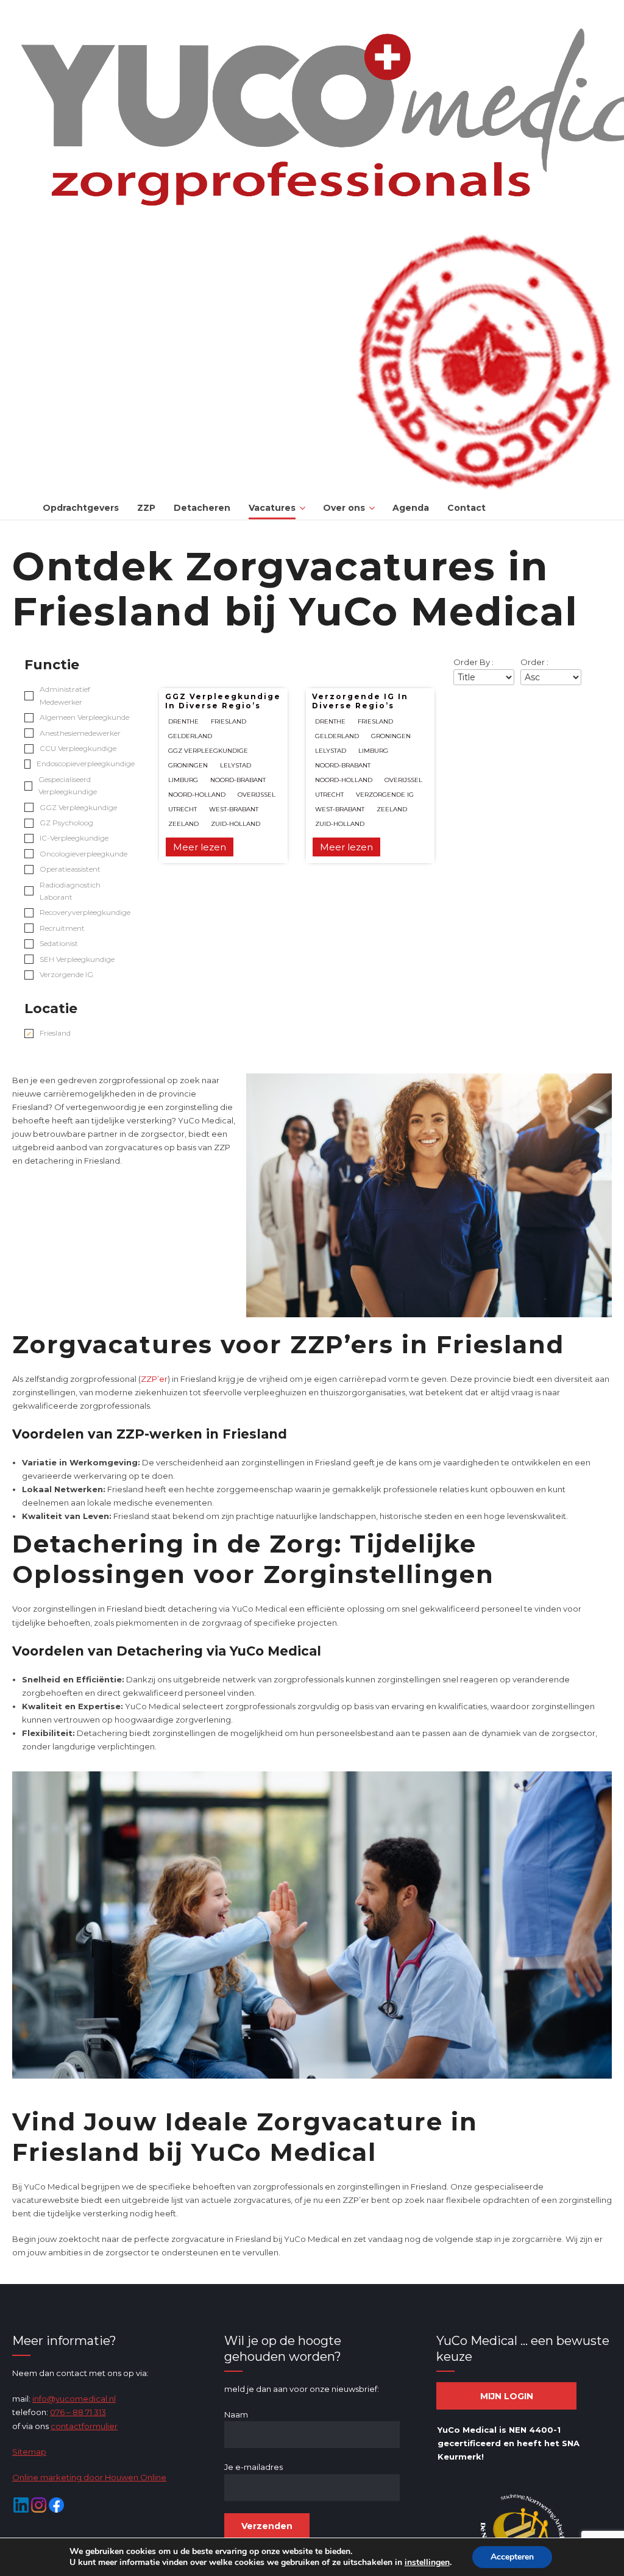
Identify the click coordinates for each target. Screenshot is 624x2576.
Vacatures (272, 508)
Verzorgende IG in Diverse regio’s (360, 701)
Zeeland (183, 824)
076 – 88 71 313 (78, 2412)
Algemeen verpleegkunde (84, 717)
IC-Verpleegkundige (74, 838)
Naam (236, 2414)
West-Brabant (234, 809)
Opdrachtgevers (81, 508)
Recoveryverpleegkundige (85, 912)
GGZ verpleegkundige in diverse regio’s (223, 701)
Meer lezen (200, 847)
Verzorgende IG (66, 974)
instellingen (427, 2563)
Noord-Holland (197, 795)
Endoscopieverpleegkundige (86, 763)
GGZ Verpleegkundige (78, 807)
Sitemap (29, 2452)
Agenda (411, 508)
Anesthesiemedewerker (80, 733)
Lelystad (236, 765)
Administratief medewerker (65, 695)
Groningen (188, 765)
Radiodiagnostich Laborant (70, 891)
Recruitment (62, 928)
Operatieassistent (70, 869)
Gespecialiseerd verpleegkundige (68, 785)
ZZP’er (154, 1379)
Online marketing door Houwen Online (89, 2477)
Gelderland (190, 736)
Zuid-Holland (236, 824)
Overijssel (257, 795)
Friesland (55, 1033)
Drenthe (183, 721)
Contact (466, 508)
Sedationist (59, 943)
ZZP (146, 508)
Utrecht (183, 809)
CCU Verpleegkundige (78, 748)
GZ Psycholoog (66, 823)
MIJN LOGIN (507, 2396)
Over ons (344, 508)
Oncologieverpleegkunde (83, 854)
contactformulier (84, 2426)
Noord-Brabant (238, 780)
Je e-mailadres (253, 2467)
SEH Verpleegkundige (77, 959)
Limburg (183, 780)
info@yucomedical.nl (74, 2399)
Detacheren (202, 508)
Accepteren (512, 2557)
